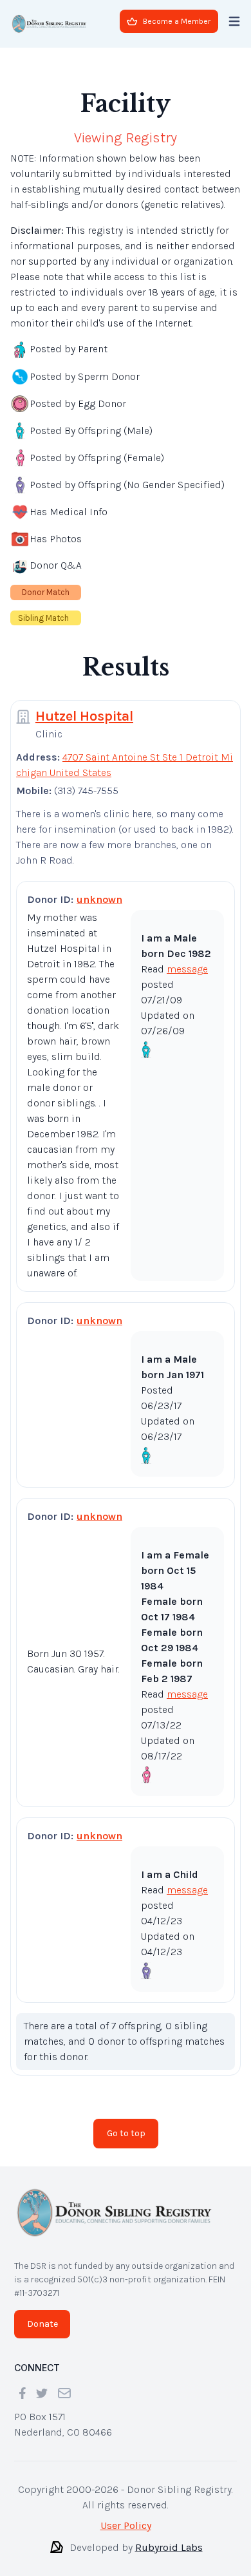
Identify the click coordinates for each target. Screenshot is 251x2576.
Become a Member (177, 21)
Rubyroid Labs (169, 2547)
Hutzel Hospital (84, 716)
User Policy (126, 2525)
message (187, 969)
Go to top (126, 2133)
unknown (99, 899)
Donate (42, 2324)
